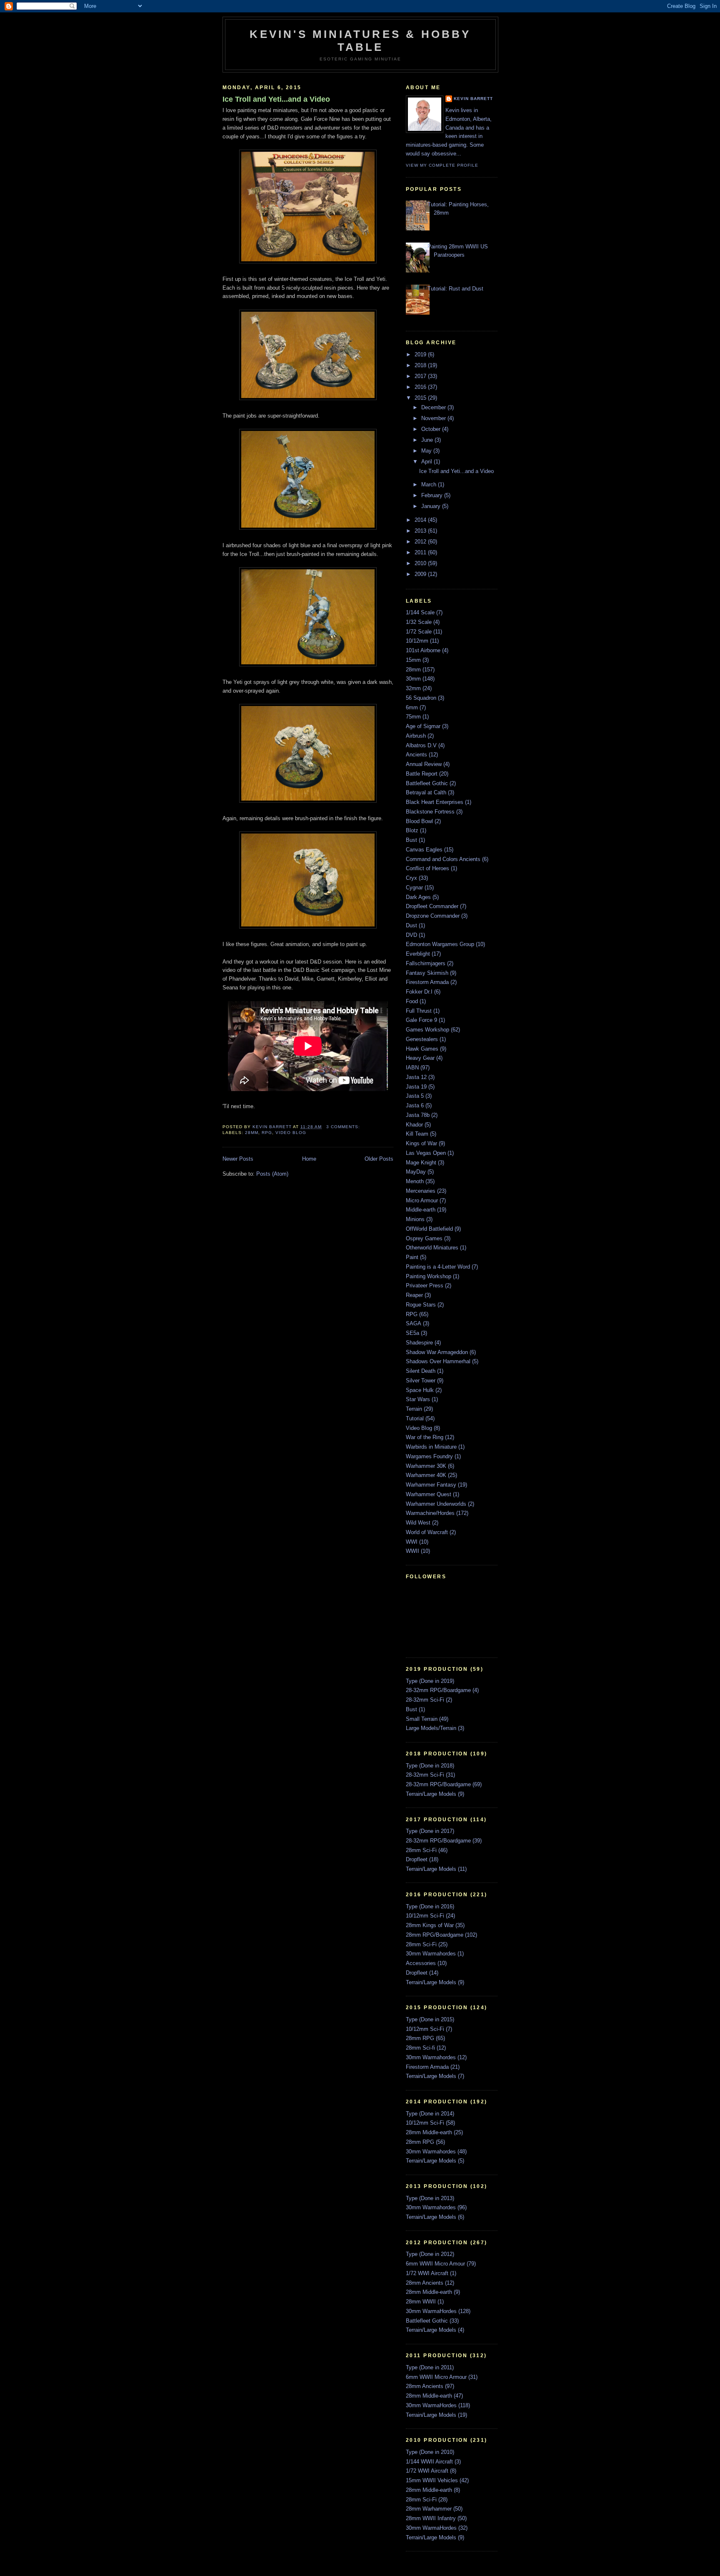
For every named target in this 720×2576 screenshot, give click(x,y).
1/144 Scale (420, 612)
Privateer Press (425, 1285)
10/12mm (417, 641)
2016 (421, 387)
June (428, 440)
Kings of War (421, 1143)
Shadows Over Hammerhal (438, 1361)
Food (412, 1001)
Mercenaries (421, 1191)
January (432, 506)
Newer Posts (238, 1159)
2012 (421, 542)
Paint (412, 1257)
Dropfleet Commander (432, 906)
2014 (421, 520)
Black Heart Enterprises (435, 802)
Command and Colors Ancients (443, 859)
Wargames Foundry (429, 1456)
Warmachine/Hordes (430, 1513)
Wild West (418, 1523)
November (434, 418)
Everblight (418, 954)
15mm (413, 660)
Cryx (411, 878)
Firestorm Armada (427, 982)
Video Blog (291, 1133)
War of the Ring (425, 1437)
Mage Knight (421, 1163)
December (434, 407)
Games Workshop (427, 1030)
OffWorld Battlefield (429, 1229)
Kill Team (417, 1134)
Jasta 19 (416, 1087)
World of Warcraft (427, 1532)
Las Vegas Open (426, 1153)
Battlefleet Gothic (427, 783)
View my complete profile (442, 165)
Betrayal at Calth (426, 792)
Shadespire (419, 1343)
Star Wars (418, 1399)
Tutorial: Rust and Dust (455, 289)
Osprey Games (424, 1238)
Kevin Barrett (473, 99)
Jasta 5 (415, 1096)
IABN (412, 1068)
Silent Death (421, 1371)
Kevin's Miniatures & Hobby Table (360, 41)
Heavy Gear (420, 1058)
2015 (421, 398)
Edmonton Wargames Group (440, 944)
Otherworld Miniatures (432, 1248)
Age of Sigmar (423, 726)
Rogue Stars (421, 1305)
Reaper (414, 1295)
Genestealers (422, 1039)
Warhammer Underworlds (436, 1504)
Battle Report (422, 774)
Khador (414, 1125)
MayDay (416, 1172)
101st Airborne (423, 650)
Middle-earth (421, 1210)
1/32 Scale (419, 622)
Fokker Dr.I (419, 992)
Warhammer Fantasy (431, 1485)
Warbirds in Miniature (431, 1447)
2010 (421, 563)
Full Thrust (419, 1011)
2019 (421, 354)
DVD (411, 935)
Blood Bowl (419, 821)
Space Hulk (420, 1390)
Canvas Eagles (424, 850)
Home (309, 1159)
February (433, 495)
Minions (415, 1219)
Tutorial (415, 1418)
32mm (413, 688)
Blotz (412, 830)
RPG (267, 1133)
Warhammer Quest (429, 1494)
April (427, 462)
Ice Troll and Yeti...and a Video (276, 99)
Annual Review (424, 764)
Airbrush (416, 736)
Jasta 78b (418, 1115)
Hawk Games (422, 1049)
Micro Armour (422, 1200)
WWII (412, 1551)
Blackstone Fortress (430, 812)
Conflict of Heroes (427, 868)
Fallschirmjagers (426, 963)
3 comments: (344, 1127)
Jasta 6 (415, 1105)
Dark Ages (418, 897)
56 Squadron (421, 698)
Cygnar (414, 887)
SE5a (412, 1333)
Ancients (416, 755)
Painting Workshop (429, 1276)
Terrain (414, 1409)
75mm (413, 717)
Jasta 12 (416, 1077)
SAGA (414, 1323)
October (432, 429)
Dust (411, 925)
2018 (421, 365)
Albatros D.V (421, 745)
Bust (411, 840)
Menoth (415, 1181)
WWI (412, 1542)
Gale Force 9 (421, 1020)
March (430, 484)
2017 (421, 376)
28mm (252, 1133)
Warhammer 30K (426, 1466)
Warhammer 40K (426, 1475)
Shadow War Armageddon (437, 1352)
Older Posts (379, 1159)
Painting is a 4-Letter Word (438, 1267)
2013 (421, 531)
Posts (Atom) (272, 1174)
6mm (412, 707)
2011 (421, 552)
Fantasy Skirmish (427, 973)
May (427, 451)
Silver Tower (421, 1381)
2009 (421, 574)
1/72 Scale (419, 632)
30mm (413, 679)
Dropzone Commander (433, 916)
